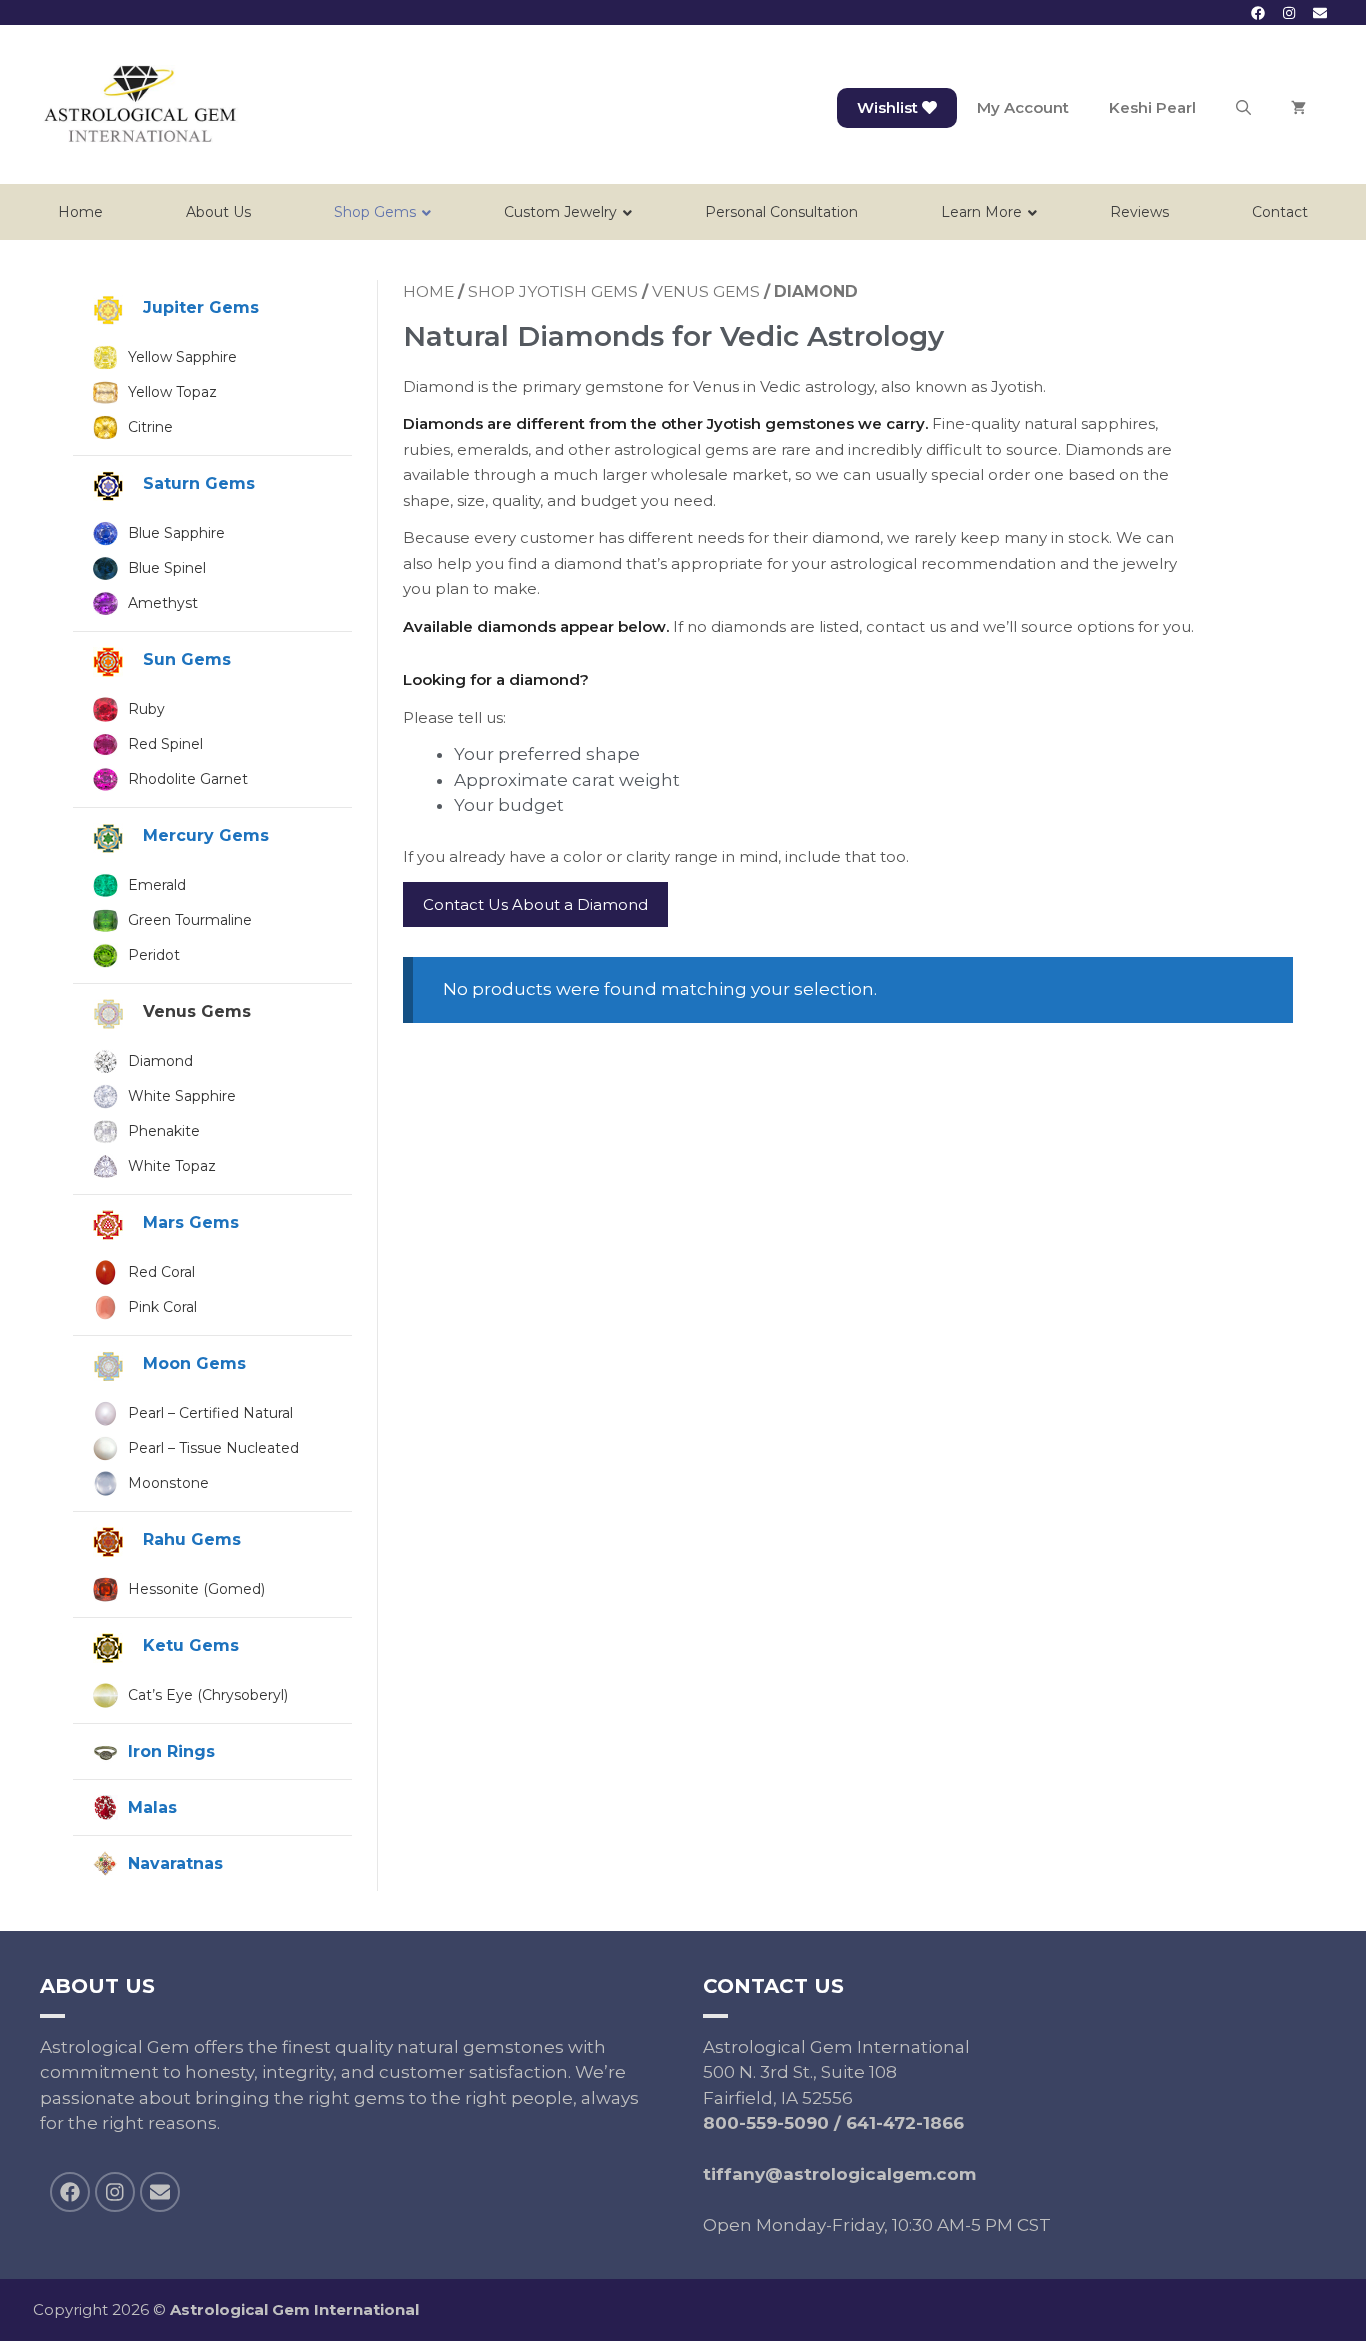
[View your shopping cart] (1298, 108)
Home (428, 291)
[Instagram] (1289, 12)
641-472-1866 (905, 2123)
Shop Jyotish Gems (553, 291)
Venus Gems (706, 291)
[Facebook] (1257, 12)
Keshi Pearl (1152, 107)
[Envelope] (1320, 12)
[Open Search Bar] (1243, 108)
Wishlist (889, 107)
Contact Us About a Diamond (535, 904)
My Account (1023, 107)
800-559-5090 (766, 2123)
